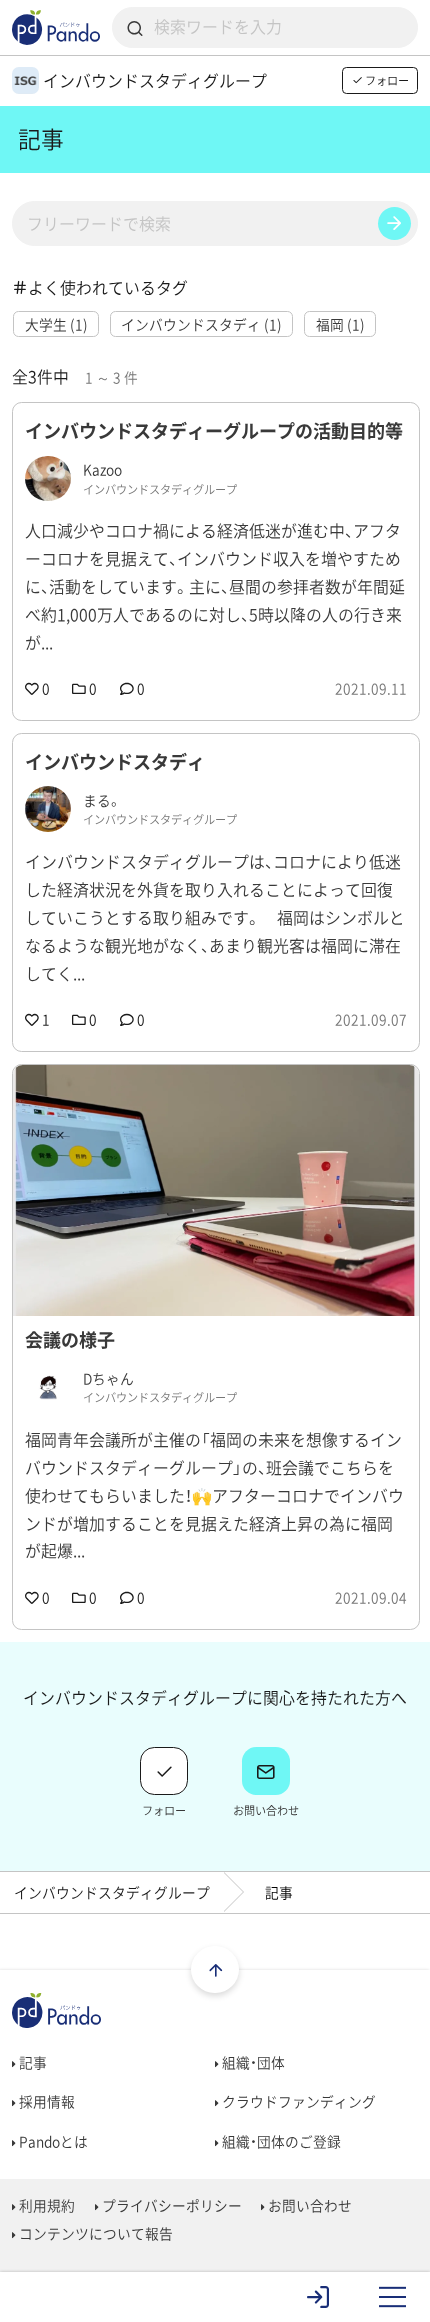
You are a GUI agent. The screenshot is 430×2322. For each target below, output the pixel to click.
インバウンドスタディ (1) (201, 324)
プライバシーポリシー (170, 2205)
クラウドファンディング (297, 2101)
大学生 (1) (56, 324)
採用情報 (45, 2101)
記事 (31, 2062)
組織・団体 (252, 2062)
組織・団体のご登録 (280, 2141)
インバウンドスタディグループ (112, 1892)
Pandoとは (52, 2141)
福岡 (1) (340, 324)
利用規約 (45, 2205)
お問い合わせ (308, 2205)
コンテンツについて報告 (94, 2233)
